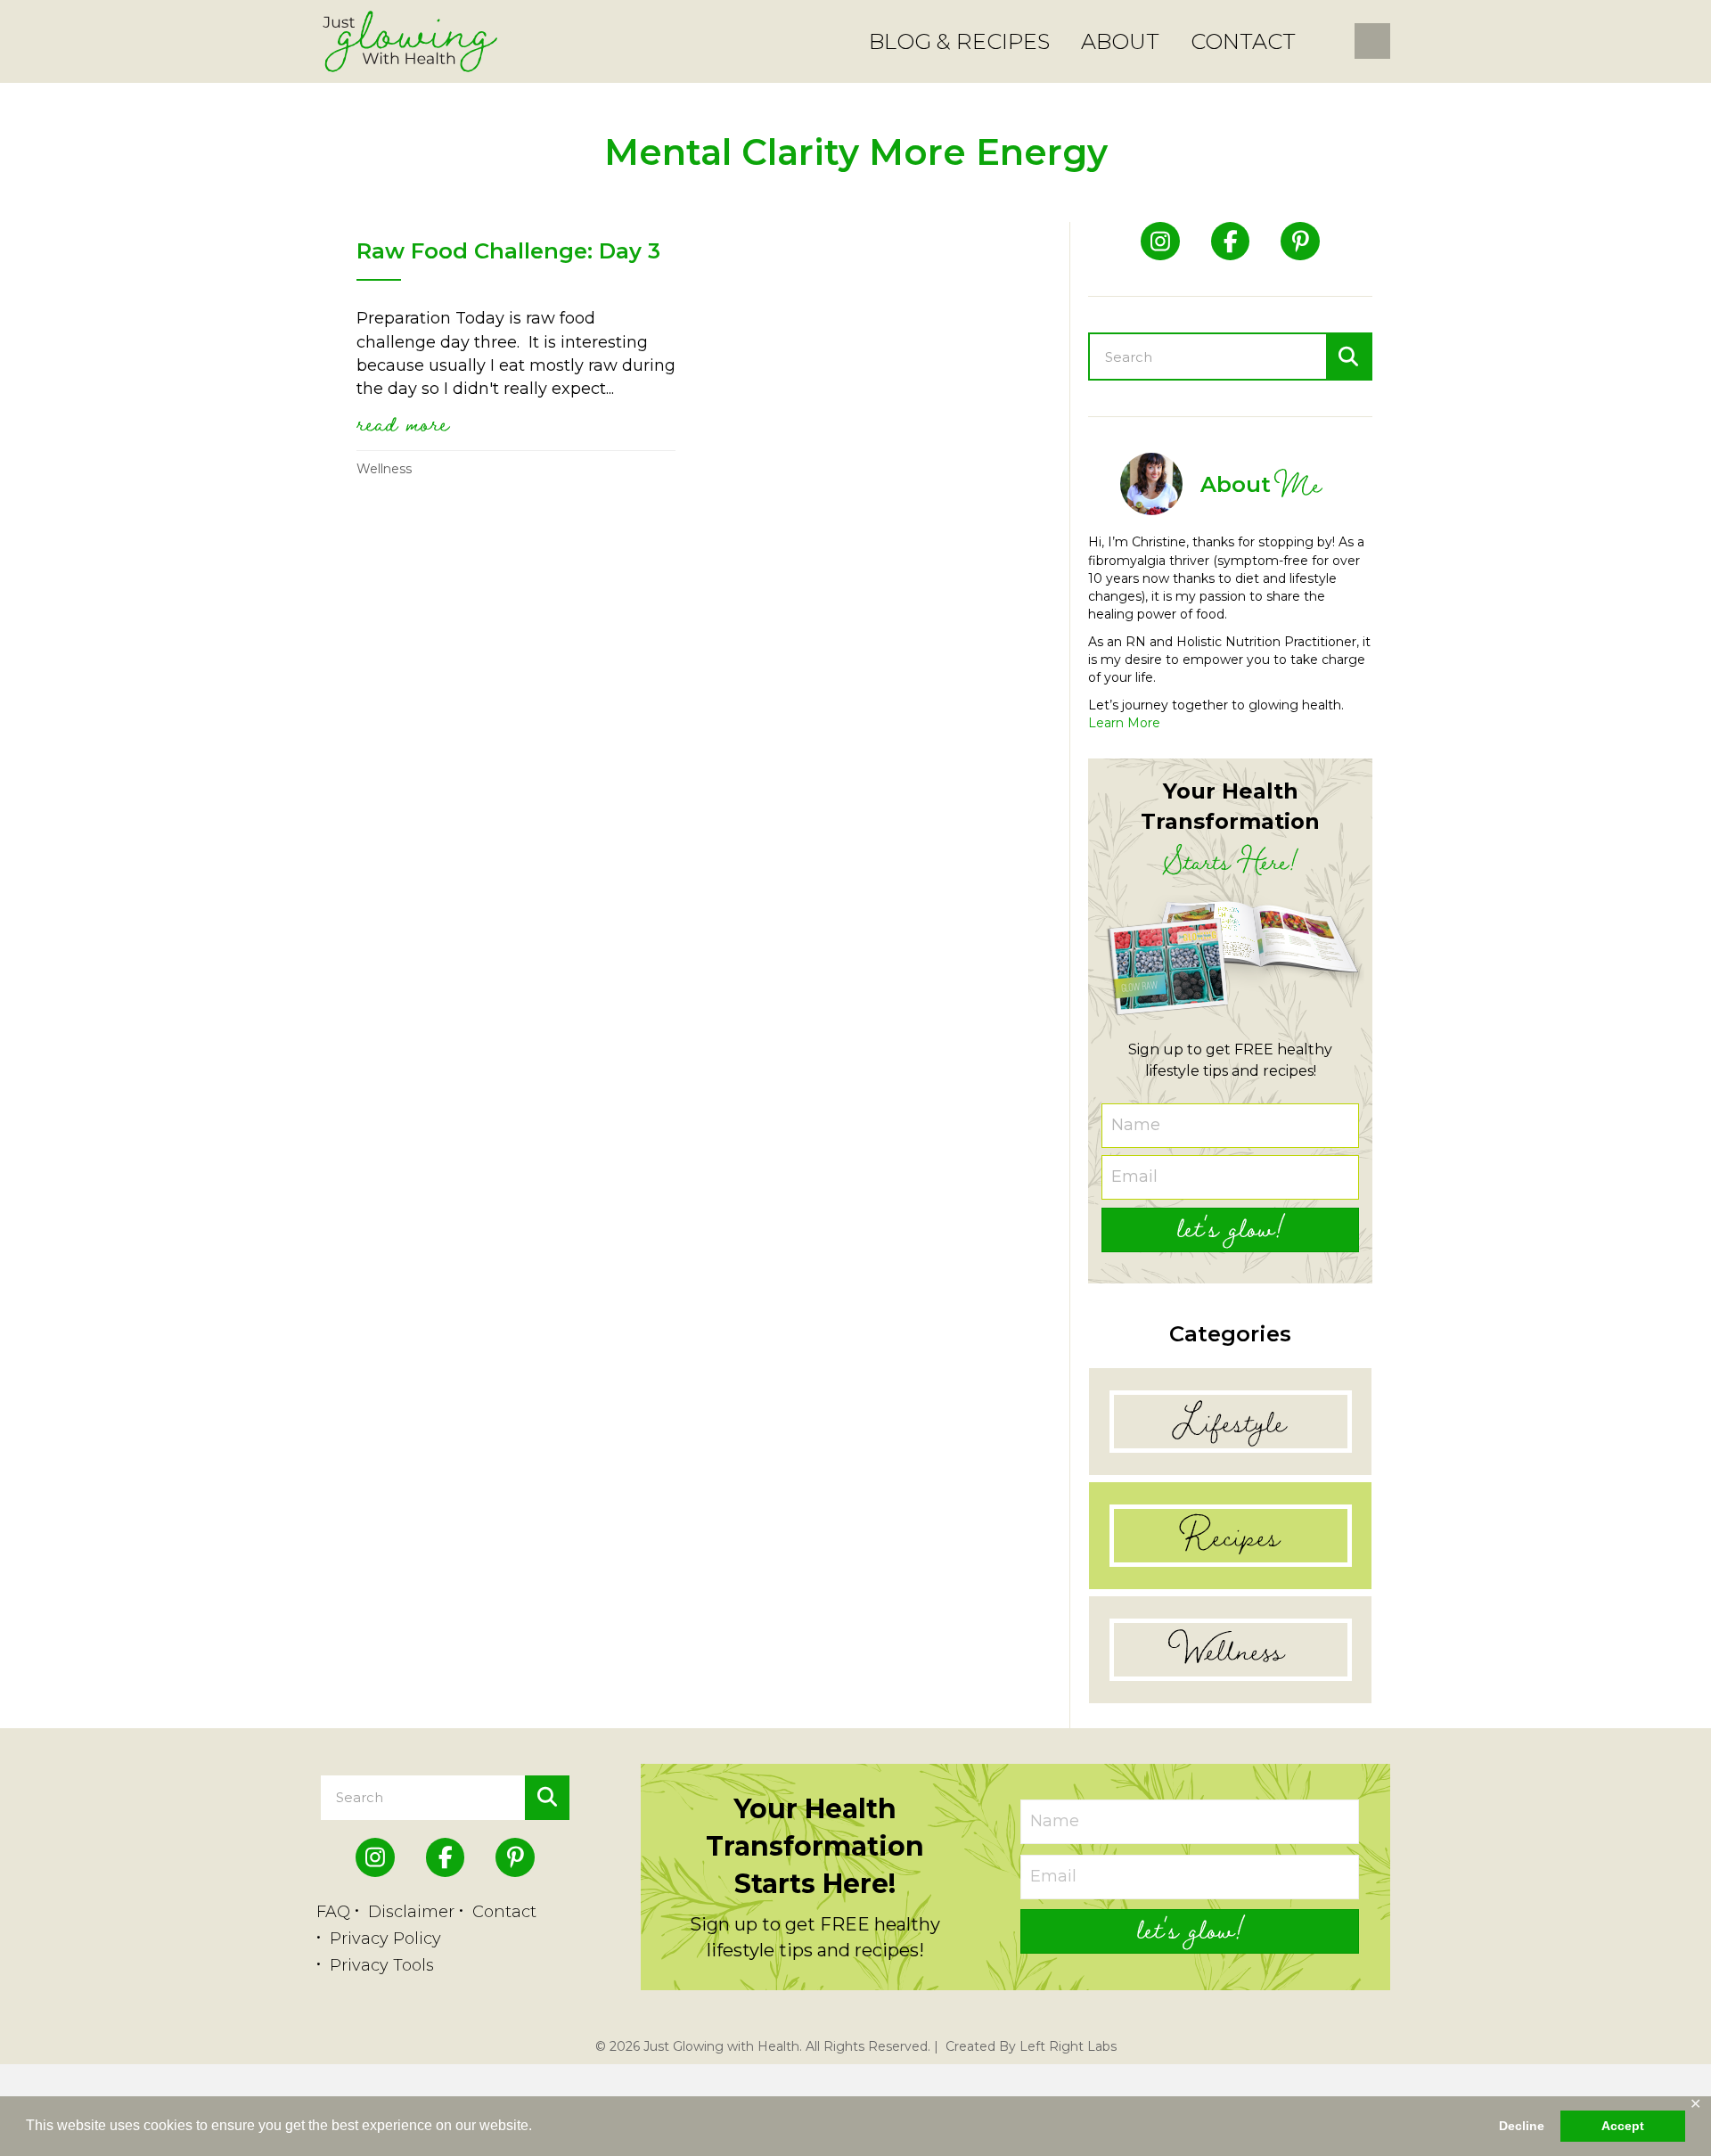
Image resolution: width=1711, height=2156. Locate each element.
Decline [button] (1522, 2126)
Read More (403, 422)
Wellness (384, 469)
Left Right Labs (1068, 2046)
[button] (1230, 1230)
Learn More (1124, 723)
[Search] (1348, 357)
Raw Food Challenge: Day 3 (508, 251)
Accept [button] (1623, 2126)
